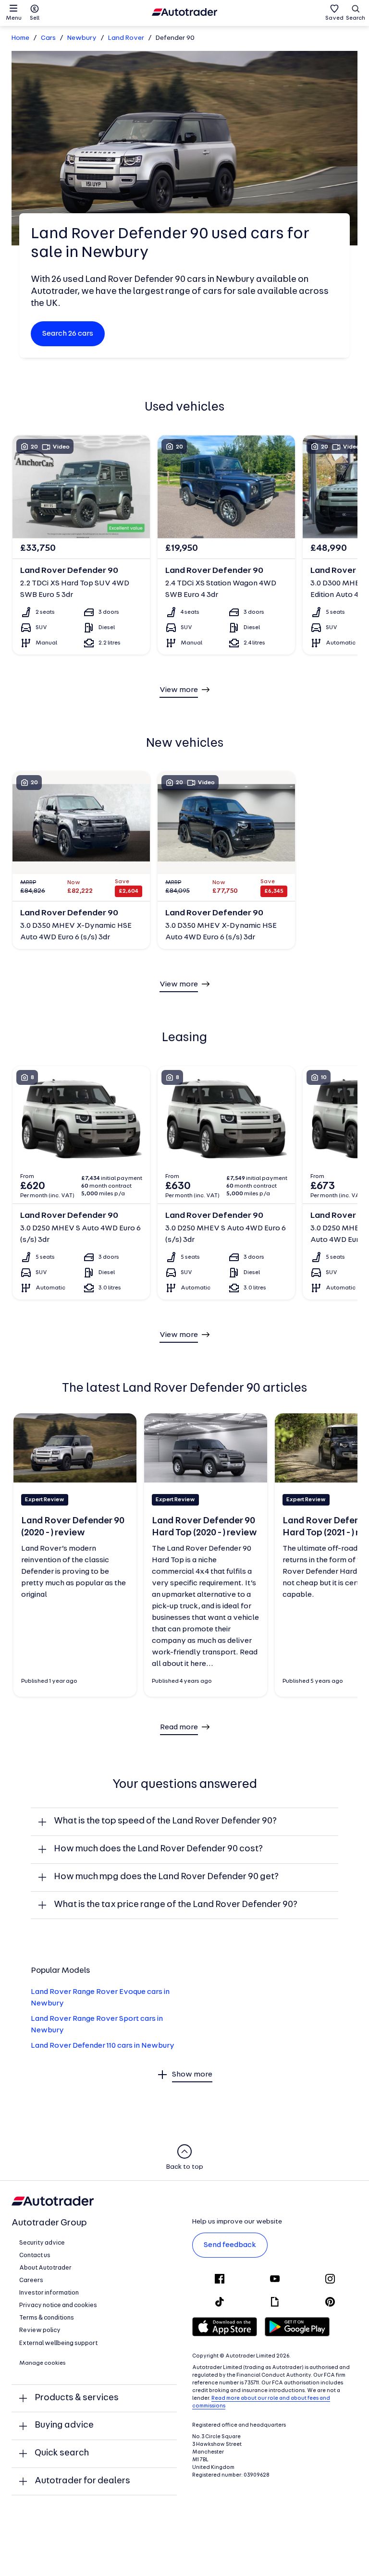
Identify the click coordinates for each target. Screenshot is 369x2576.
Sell (35, 18)
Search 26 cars (68, 334)
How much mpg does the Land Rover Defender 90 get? (166, 1877)
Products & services (77, 2398)
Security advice (42, 2243)
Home (20, 38)
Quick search (62, 2453)
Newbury (82, 38)
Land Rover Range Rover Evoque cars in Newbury (100, 1998)
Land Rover (126, 38)
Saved (334, 18)
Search (356, 18)
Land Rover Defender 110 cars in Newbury (103, 2046)
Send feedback (230, 2245)
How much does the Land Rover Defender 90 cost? (158, 1849)
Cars (48, 38)
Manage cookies (43, 2363)
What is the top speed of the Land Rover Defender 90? (165, 1821)
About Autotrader (45, 2268)
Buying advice (64, 2425)
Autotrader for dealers (82, 2481)
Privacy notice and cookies (58, 2305)
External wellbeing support (58, 2343)
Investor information (49, 2293)
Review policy (40, 2330)
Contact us (35, 2255)
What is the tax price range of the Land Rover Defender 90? (176, 1905)
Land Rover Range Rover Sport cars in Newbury (97, 2025)
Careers (31, 2280)
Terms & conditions (47, 2318)
